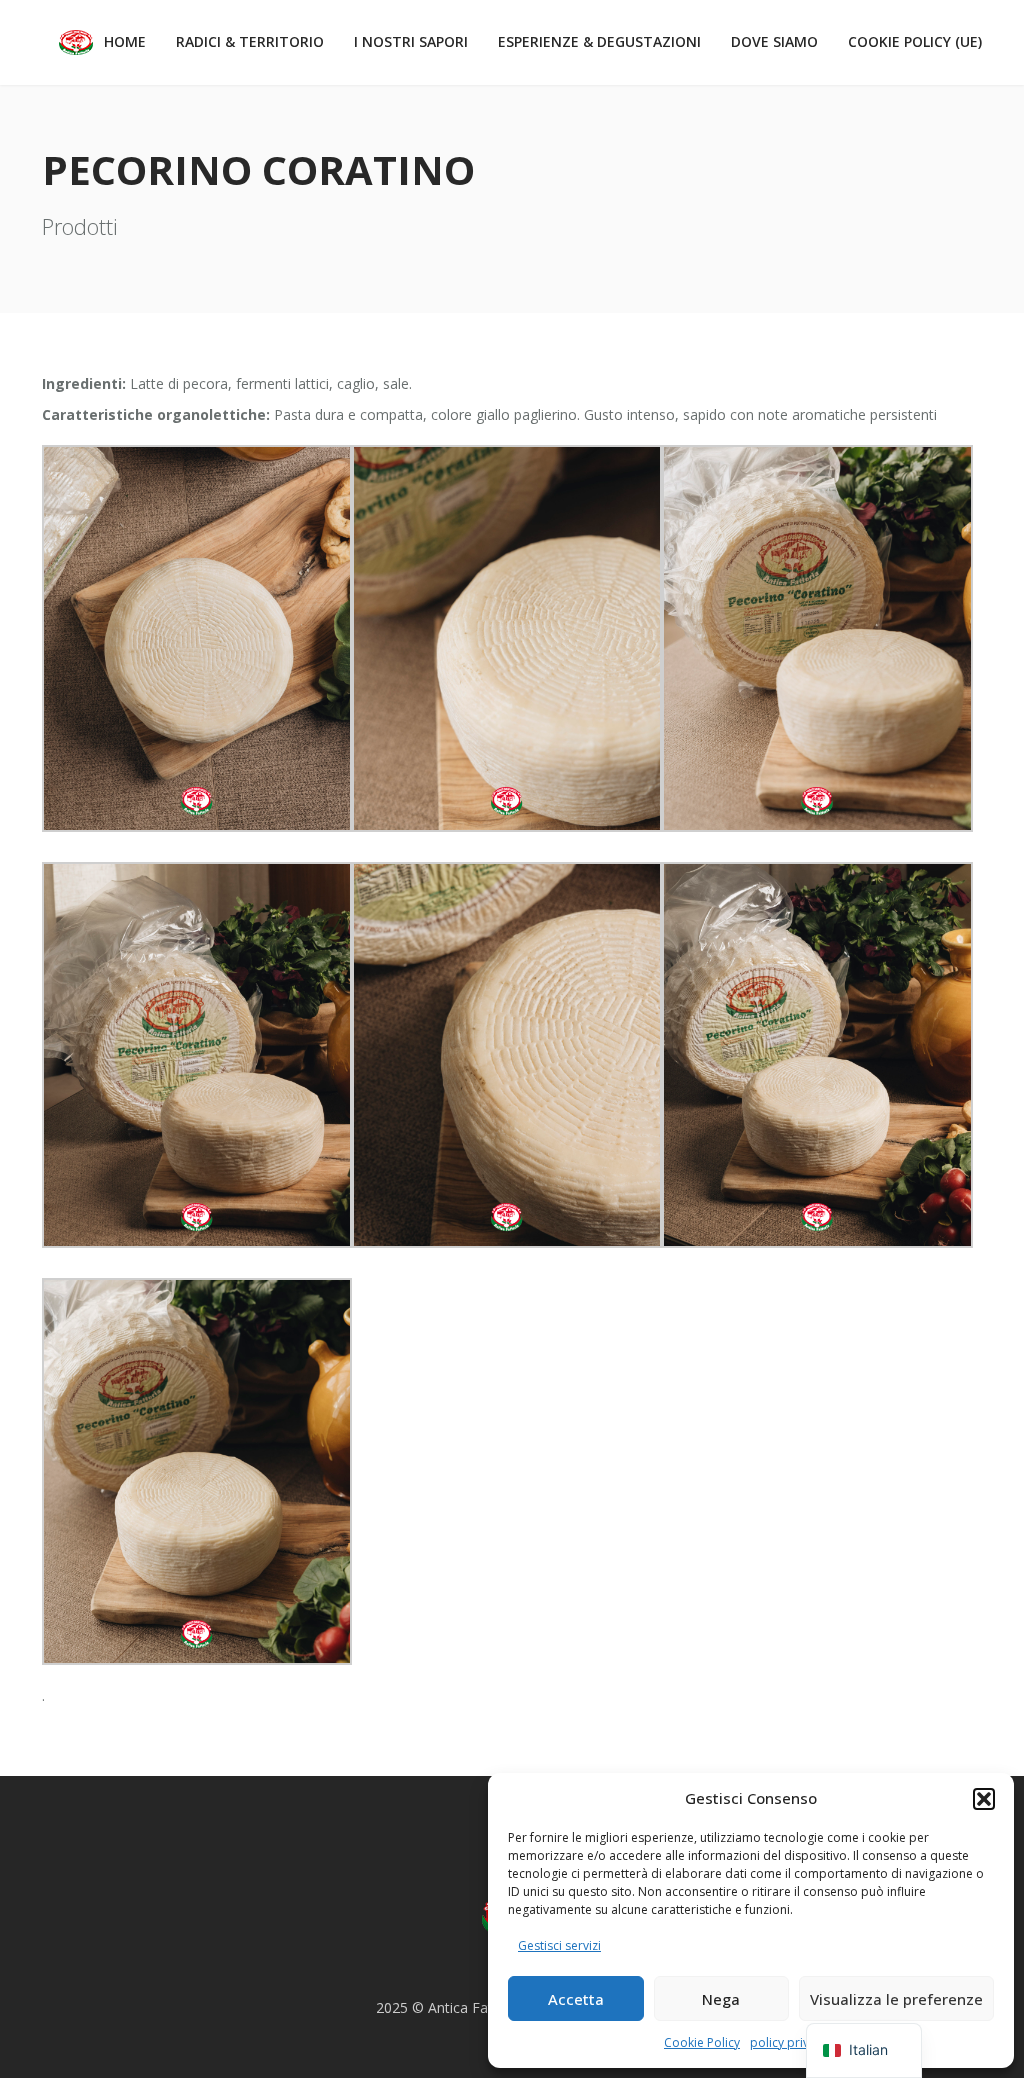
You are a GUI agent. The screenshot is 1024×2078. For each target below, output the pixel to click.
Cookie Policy (702, 2042)
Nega (721, 1999)
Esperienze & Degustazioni (599, 41)
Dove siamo (774, 41)
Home (125, 41)
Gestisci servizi (559, 1945)
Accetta (576, 1999)
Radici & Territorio (250, 41)
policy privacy (789, 2042)
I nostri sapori (411, 41)
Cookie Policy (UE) (915, 41)
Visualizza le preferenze (896, 1999)
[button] (984, 1799)
